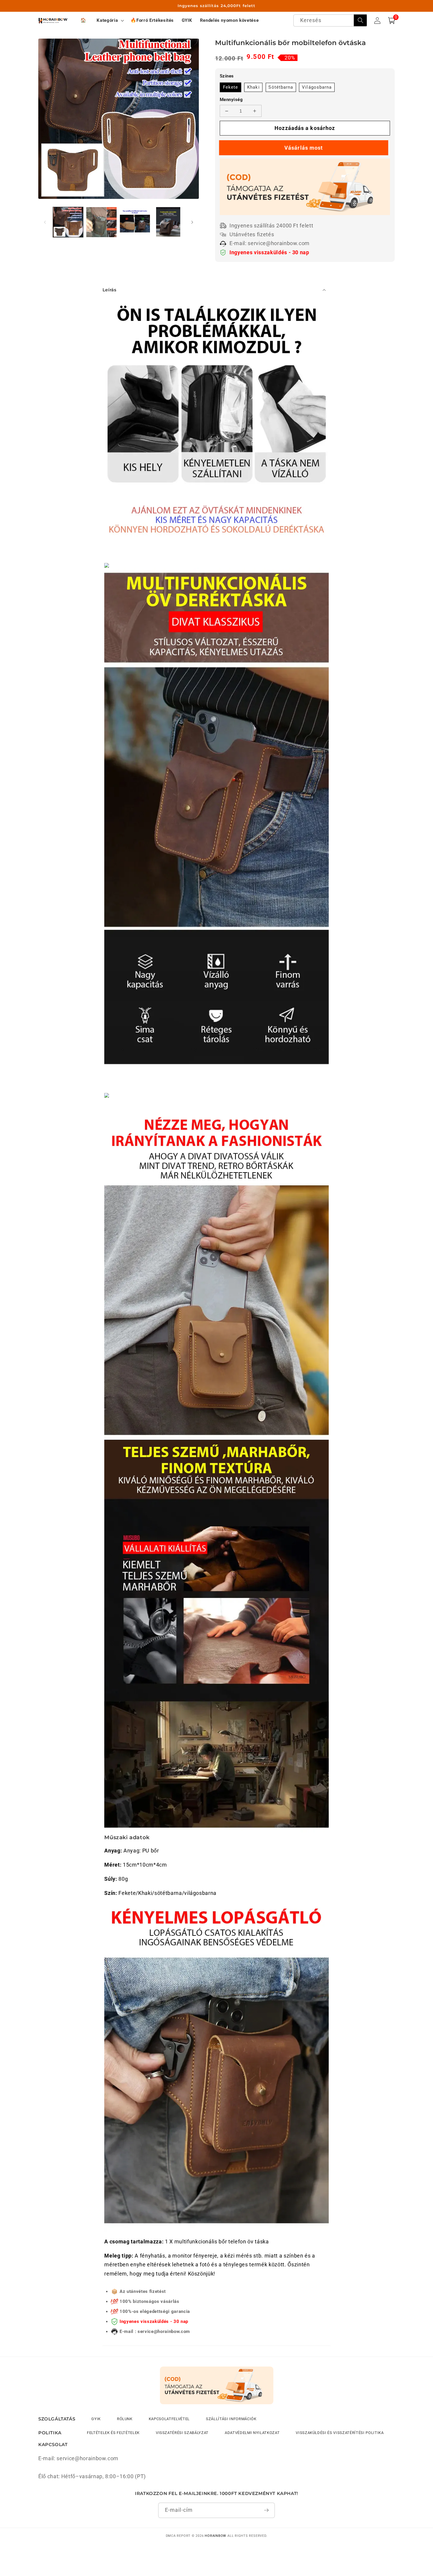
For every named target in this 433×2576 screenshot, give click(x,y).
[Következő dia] (192, 222)
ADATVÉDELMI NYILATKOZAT (252, 2433)
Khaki (253, 87)
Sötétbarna (281, 87)
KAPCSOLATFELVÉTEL (169, 2419)
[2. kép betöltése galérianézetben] (101, 222)
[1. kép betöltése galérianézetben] (68, 222)
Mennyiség (231, 100)
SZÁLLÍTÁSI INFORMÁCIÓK (231, 2419)
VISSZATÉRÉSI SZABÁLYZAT (182, 2433)
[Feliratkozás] (266, 2510)
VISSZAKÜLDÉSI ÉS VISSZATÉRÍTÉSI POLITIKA (340, 2433)
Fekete (231, 87)
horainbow (215, 2536)
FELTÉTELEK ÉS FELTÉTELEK (113, 2433)
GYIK (96, 2419)
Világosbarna (317, 87)
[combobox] (330, 20)
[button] (110, 20)
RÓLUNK (125, 2419)
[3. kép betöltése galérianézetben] (135, 222)
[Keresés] (360, 20)
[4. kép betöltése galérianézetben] (168, 222)
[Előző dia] (45, 222)
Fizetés (305, 148)
